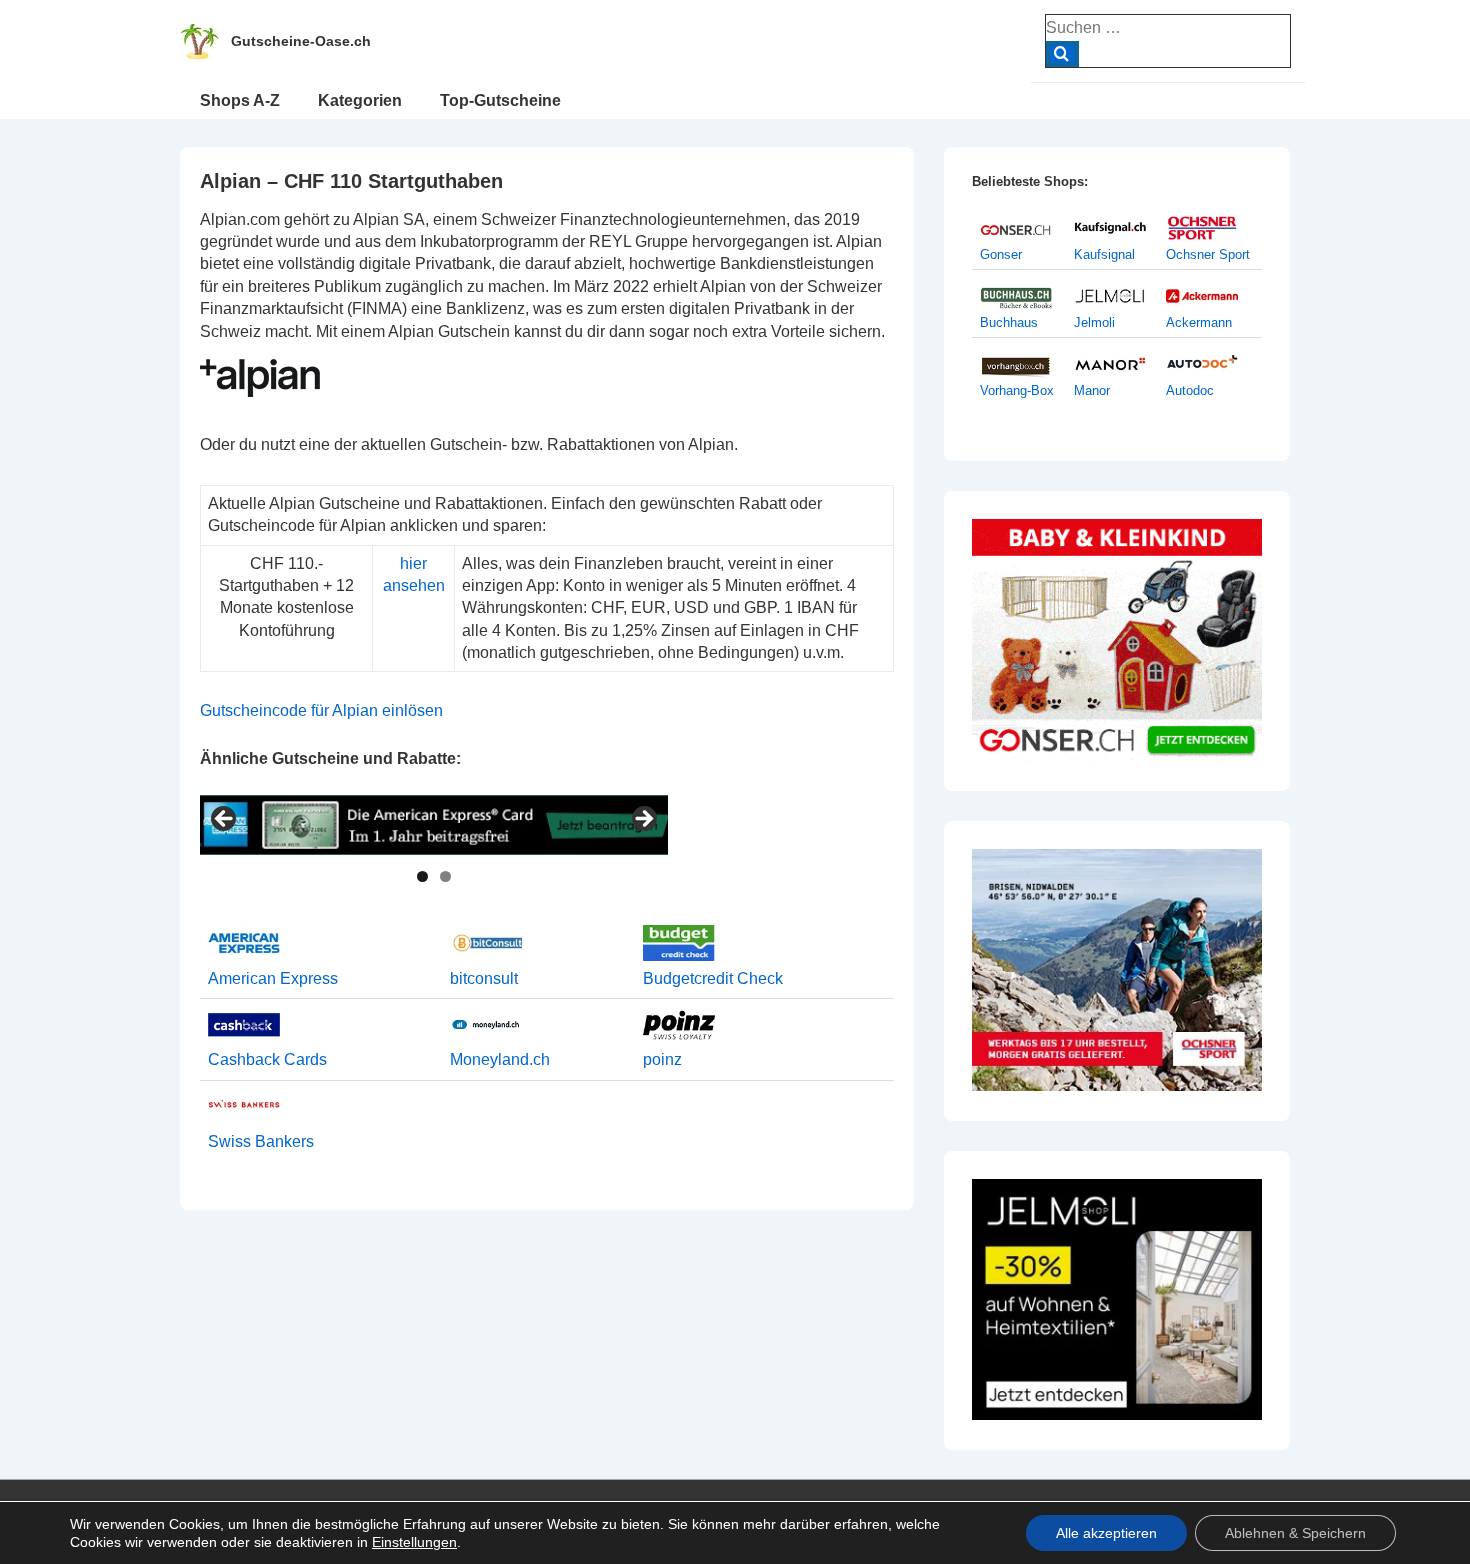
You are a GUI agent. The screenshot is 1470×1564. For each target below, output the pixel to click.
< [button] (225, 820)
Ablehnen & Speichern (1295, 1533)
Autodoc (1190, 390)
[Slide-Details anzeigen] (434, 825)
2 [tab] (445, 876)
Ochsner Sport (1208, 254)
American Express (273, 978)
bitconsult (484, 978)
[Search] (1062, 54)
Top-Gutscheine (500, 100)
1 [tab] (422, 876)
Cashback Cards (267, 1059)
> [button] (643, 820)
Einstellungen (414, 1542)
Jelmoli (1094, 322)
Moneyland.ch (500, 1059)
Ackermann (1199, 322)
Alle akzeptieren (1106, 1533)
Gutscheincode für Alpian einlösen (321, 710)
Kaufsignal (1104, 254)
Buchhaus (1009, 322)
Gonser (1001, 254)
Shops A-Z (240, 100)
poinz (662, 1059)
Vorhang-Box (1017, 390)
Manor (1092, 390)
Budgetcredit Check (713, 978)
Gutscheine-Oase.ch (301, 41)
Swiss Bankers (261, 1141)
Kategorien (360, 100)
